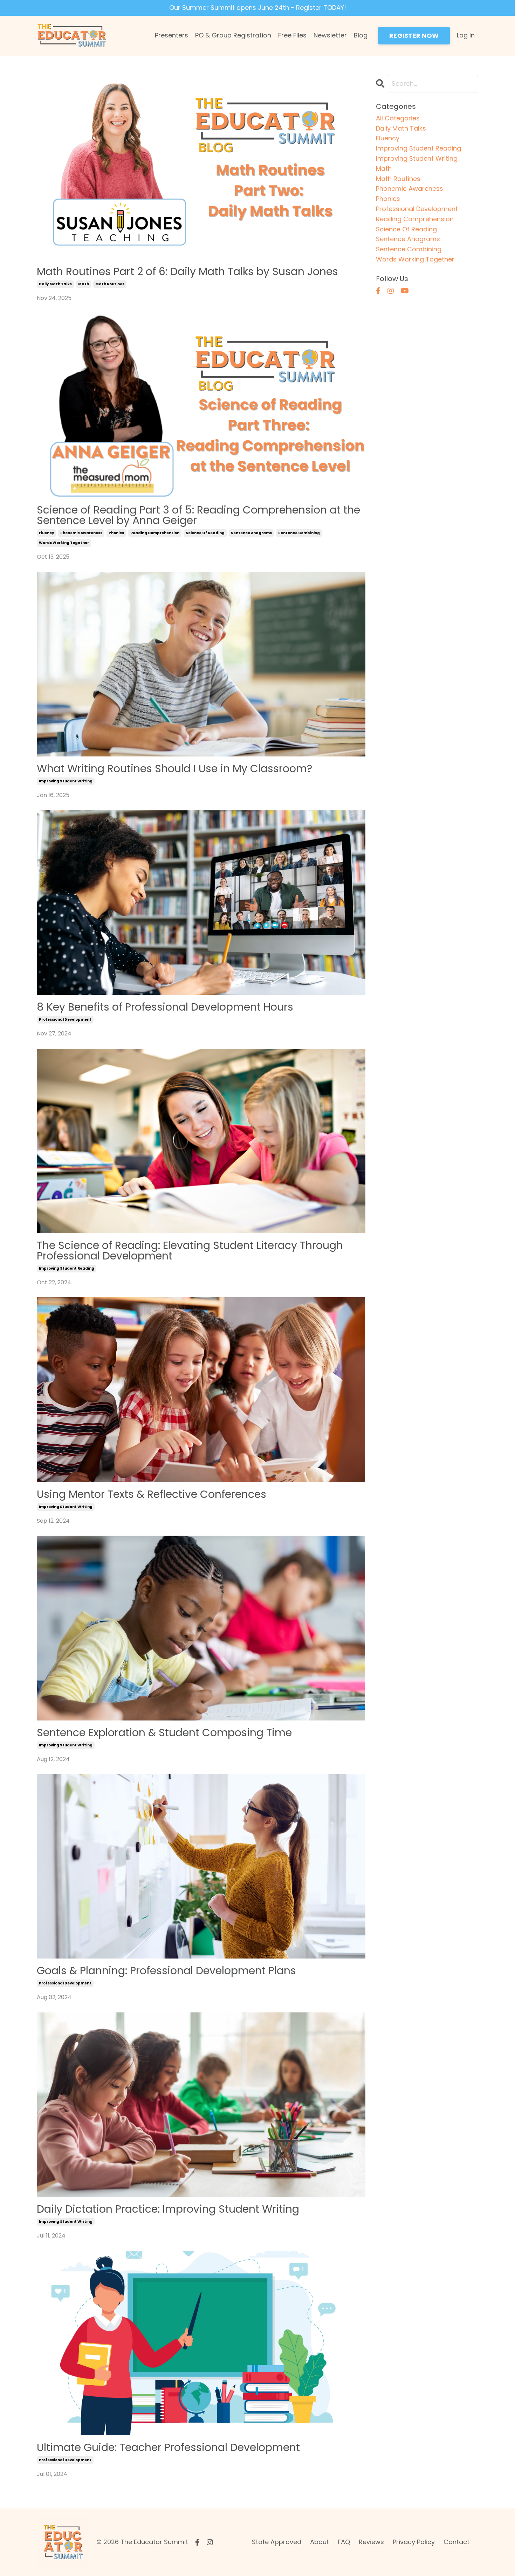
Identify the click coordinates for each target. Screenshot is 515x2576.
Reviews (371, 2542)
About (320, 2542)
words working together (64, 543)
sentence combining (299, 533)
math (84, 284)
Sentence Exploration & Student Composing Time (164, 1733)
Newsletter (330, 35)
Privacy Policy (414, 2542)
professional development (65, 1020)
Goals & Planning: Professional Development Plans (166, 1971)
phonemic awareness (81, 533)
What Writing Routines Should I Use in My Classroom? (174, 769)
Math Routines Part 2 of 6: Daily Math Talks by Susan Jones (187, 272)
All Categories (398, 118)
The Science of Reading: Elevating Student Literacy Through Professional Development (190, 1251)
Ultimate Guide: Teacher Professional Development (168, 2448)
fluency (46, 533)
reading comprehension (155, 533)
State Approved (277, 2542)
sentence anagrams (251, 533)
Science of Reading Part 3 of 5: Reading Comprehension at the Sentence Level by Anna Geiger (198, 515)
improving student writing (66, 781)
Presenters (171, 35)
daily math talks (55, 284)
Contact (456, 2542)
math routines (110, 284)
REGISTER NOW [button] (414, 36)
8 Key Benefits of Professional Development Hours (165, 1007)
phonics (116, 533)
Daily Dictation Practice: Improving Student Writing (168, 2209)
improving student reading (67, 1268)
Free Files (292, 35)
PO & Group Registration (233, 35)
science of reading (205, 533)
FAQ (344, 2542)
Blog (361, 35)
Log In (466, 35)
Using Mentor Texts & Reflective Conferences (152, 1494)
